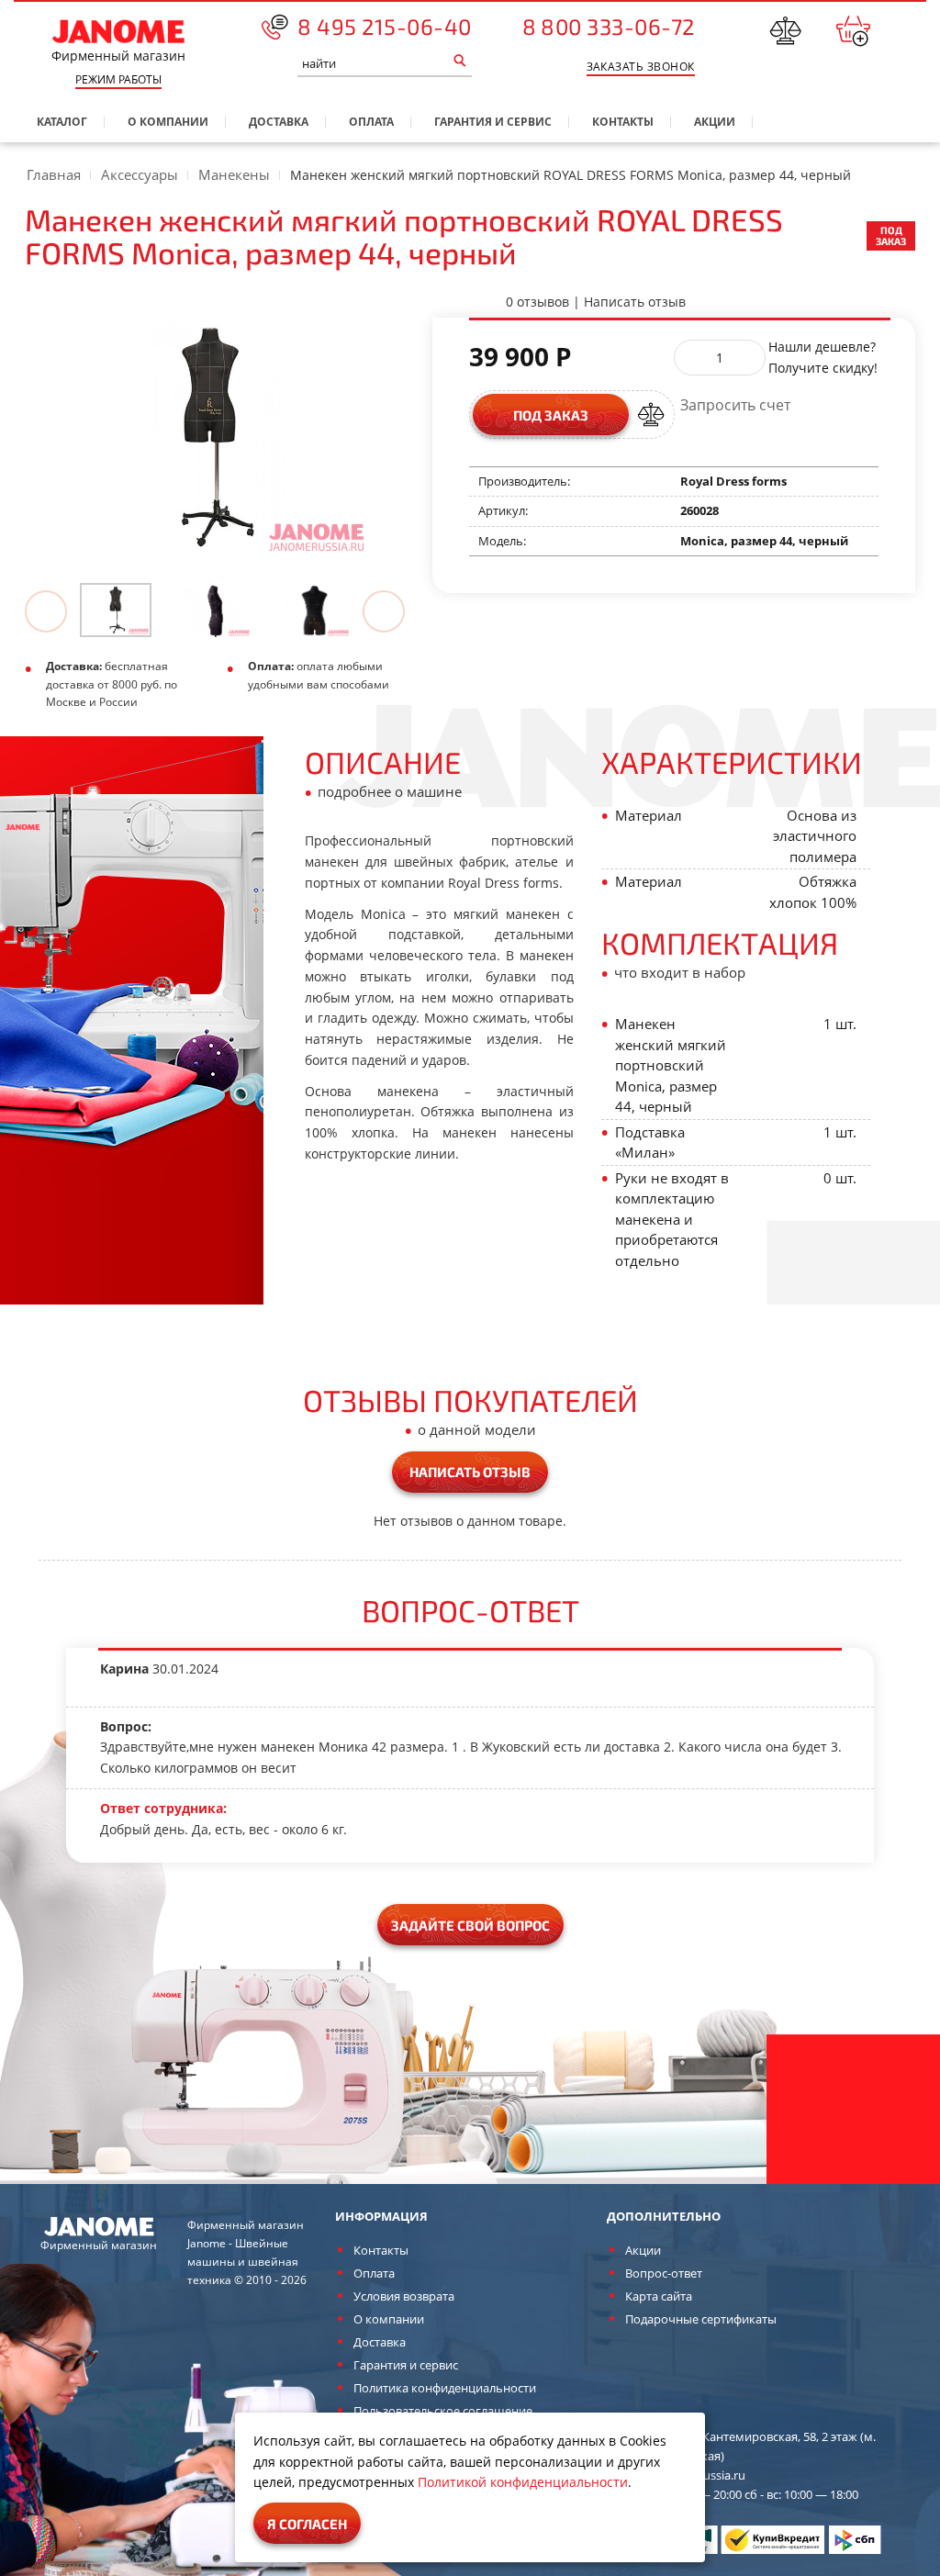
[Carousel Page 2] (229, 610)
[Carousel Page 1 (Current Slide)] (129, 610)
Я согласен (307, 2524)
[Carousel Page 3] (328, 610)
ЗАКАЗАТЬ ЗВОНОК (641, 67)
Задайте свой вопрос (470, 1925)
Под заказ (551, 415)
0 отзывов (537, 302)
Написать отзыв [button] (470, 1472)
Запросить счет (735, 405)
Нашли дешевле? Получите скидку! (823, 357)
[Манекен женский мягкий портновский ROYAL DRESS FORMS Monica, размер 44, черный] (116, 610)
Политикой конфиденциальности (523, 2482)
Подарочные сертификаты (701, 2319)
